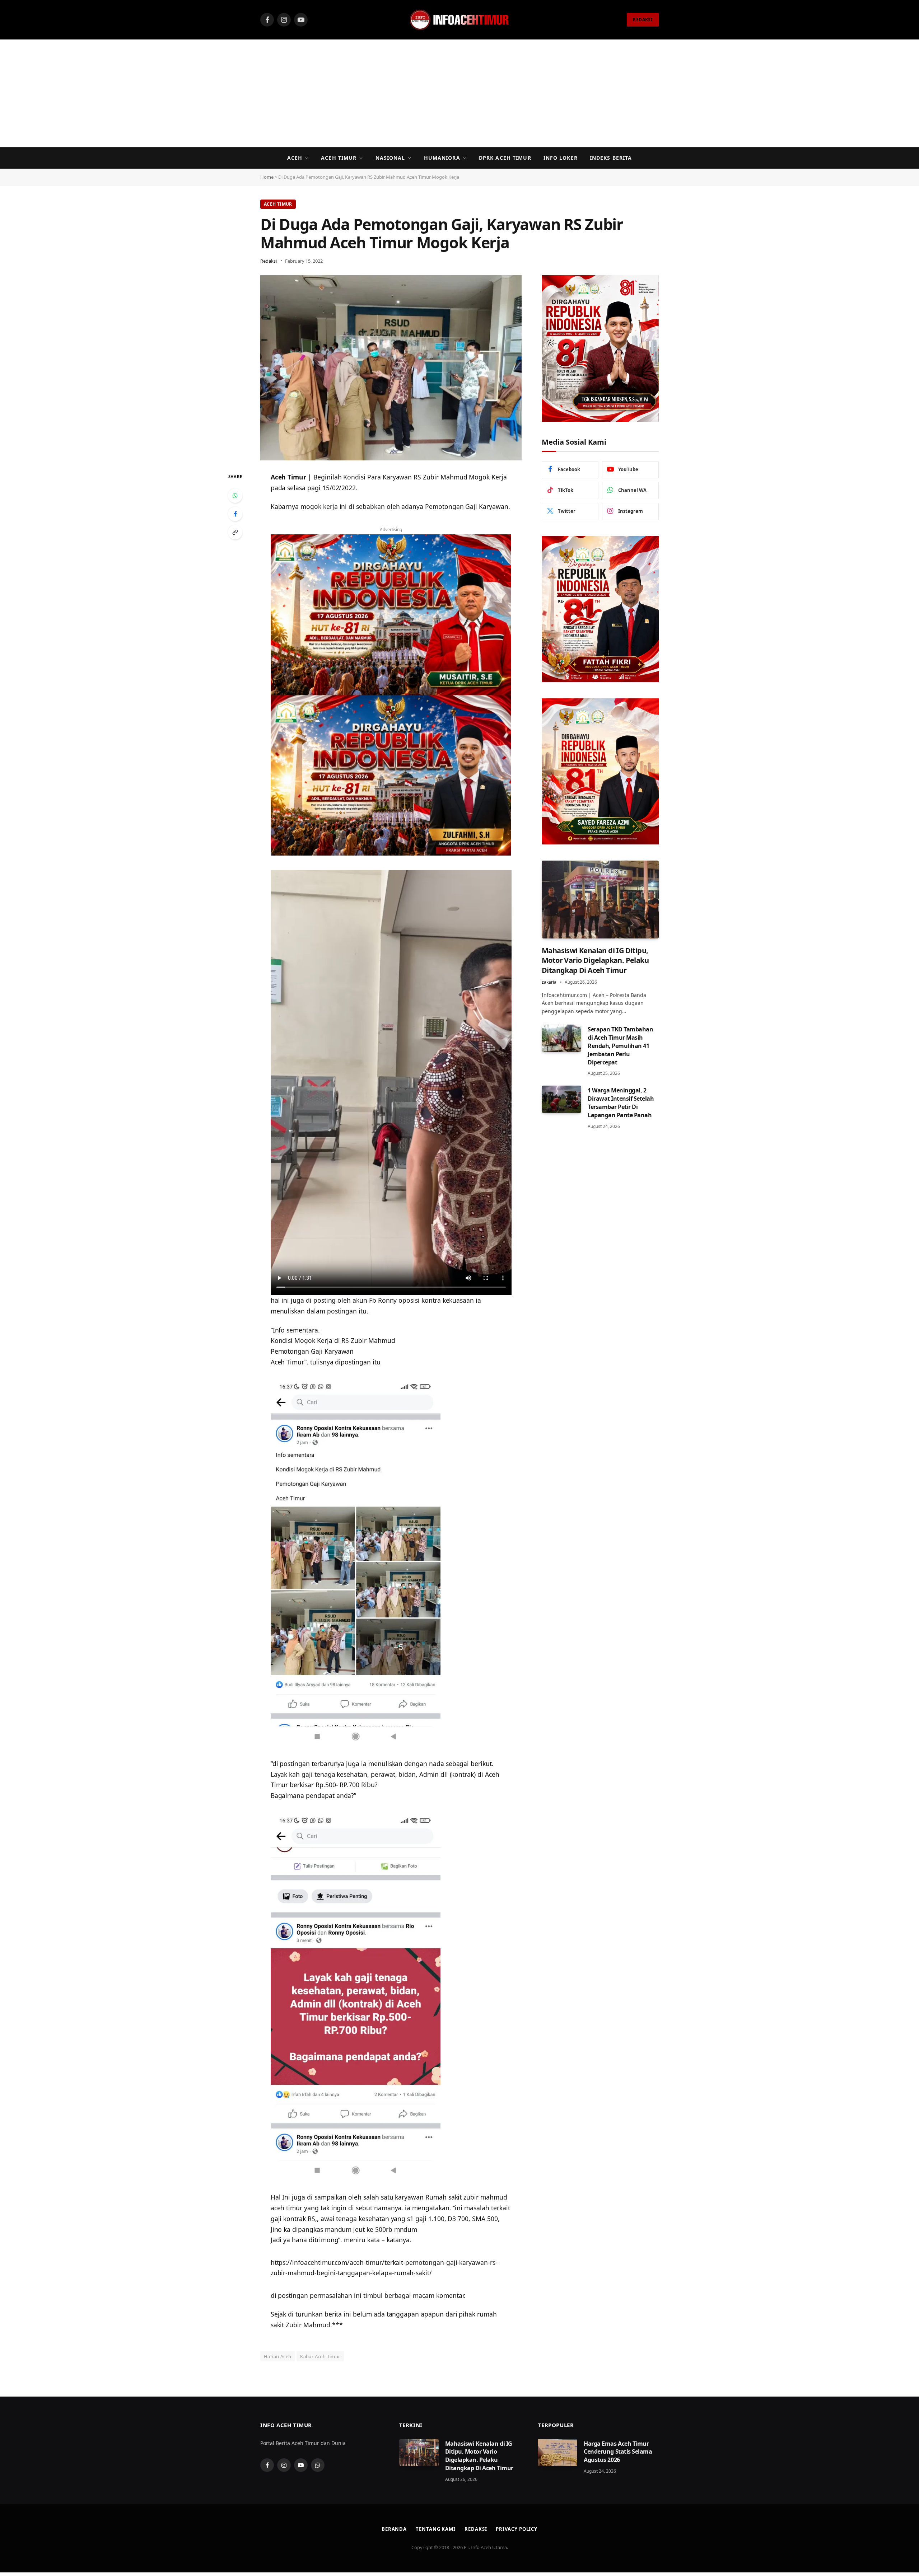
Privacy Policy (517, 2529)
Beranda (394, 2529)
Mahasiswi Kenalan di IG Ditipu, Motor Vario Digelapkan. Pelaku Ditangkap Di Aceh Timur (595, 960)
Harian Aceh (277, 2356)
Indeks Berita (611, 158)
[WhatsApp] (235, 496)
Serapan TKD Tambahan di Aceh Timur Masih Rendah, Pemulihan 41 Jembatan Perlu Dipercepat (620, 1046)
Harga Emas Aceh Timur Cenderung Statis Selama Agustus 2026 (618, 2452)
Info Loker (561, 158)
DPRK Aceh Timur (505, 158)
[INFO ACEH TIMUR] (459, 20)
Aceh (295, 158)
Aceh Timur (339, 158)
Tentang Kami (436, 2529)
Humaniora (442, 158)
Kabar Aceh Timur (320, 2356)
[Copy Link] (235, 532)
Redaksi (269, 261)
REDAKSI (643, 20)
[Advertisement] (459, 93)
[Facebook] (235, 514)
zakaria (549, 982)
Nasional (390, 158)
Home (267, 177)
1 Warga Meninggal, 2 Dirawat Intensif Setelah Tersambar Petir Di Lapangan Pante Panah (621, 1103)
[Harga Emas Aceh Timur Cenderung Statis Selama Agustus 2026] (558, 2453)
